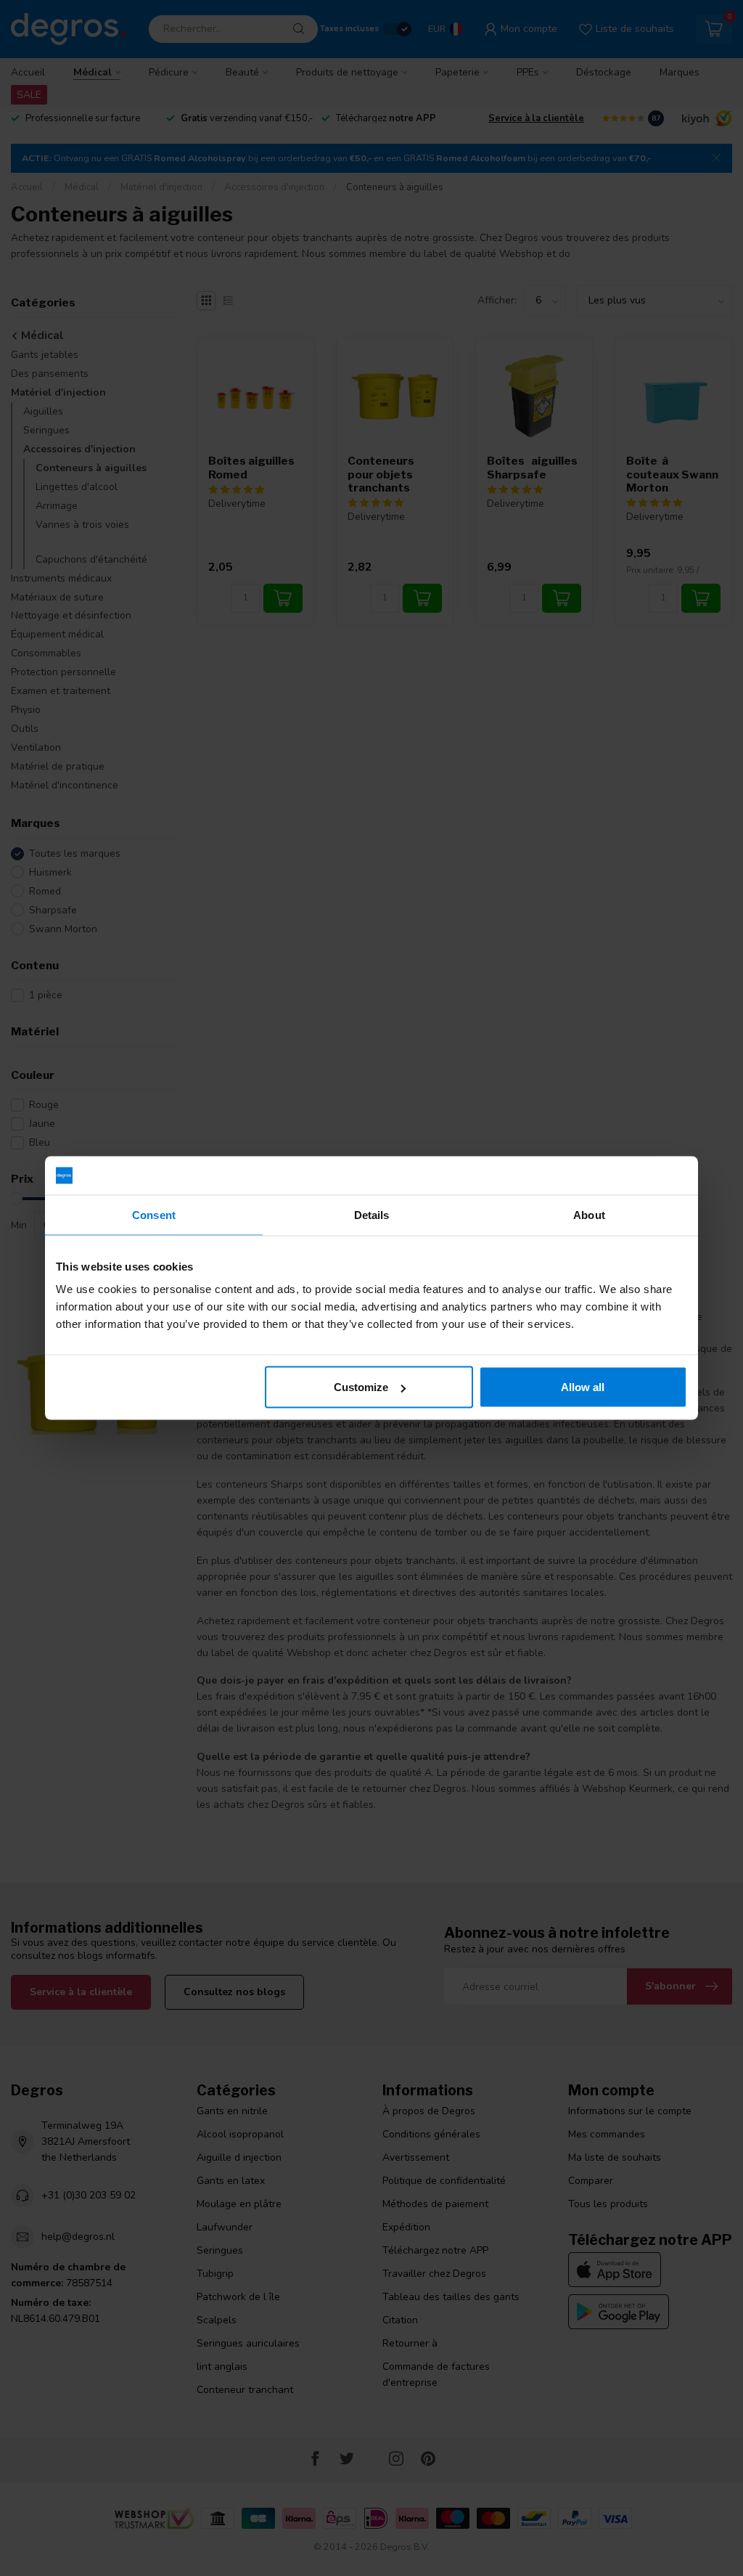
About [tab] (589, 1214)
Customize (361, 1387)
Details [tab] (372, 1214)
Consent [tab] (154, 1214)
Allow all (583, 1387)
